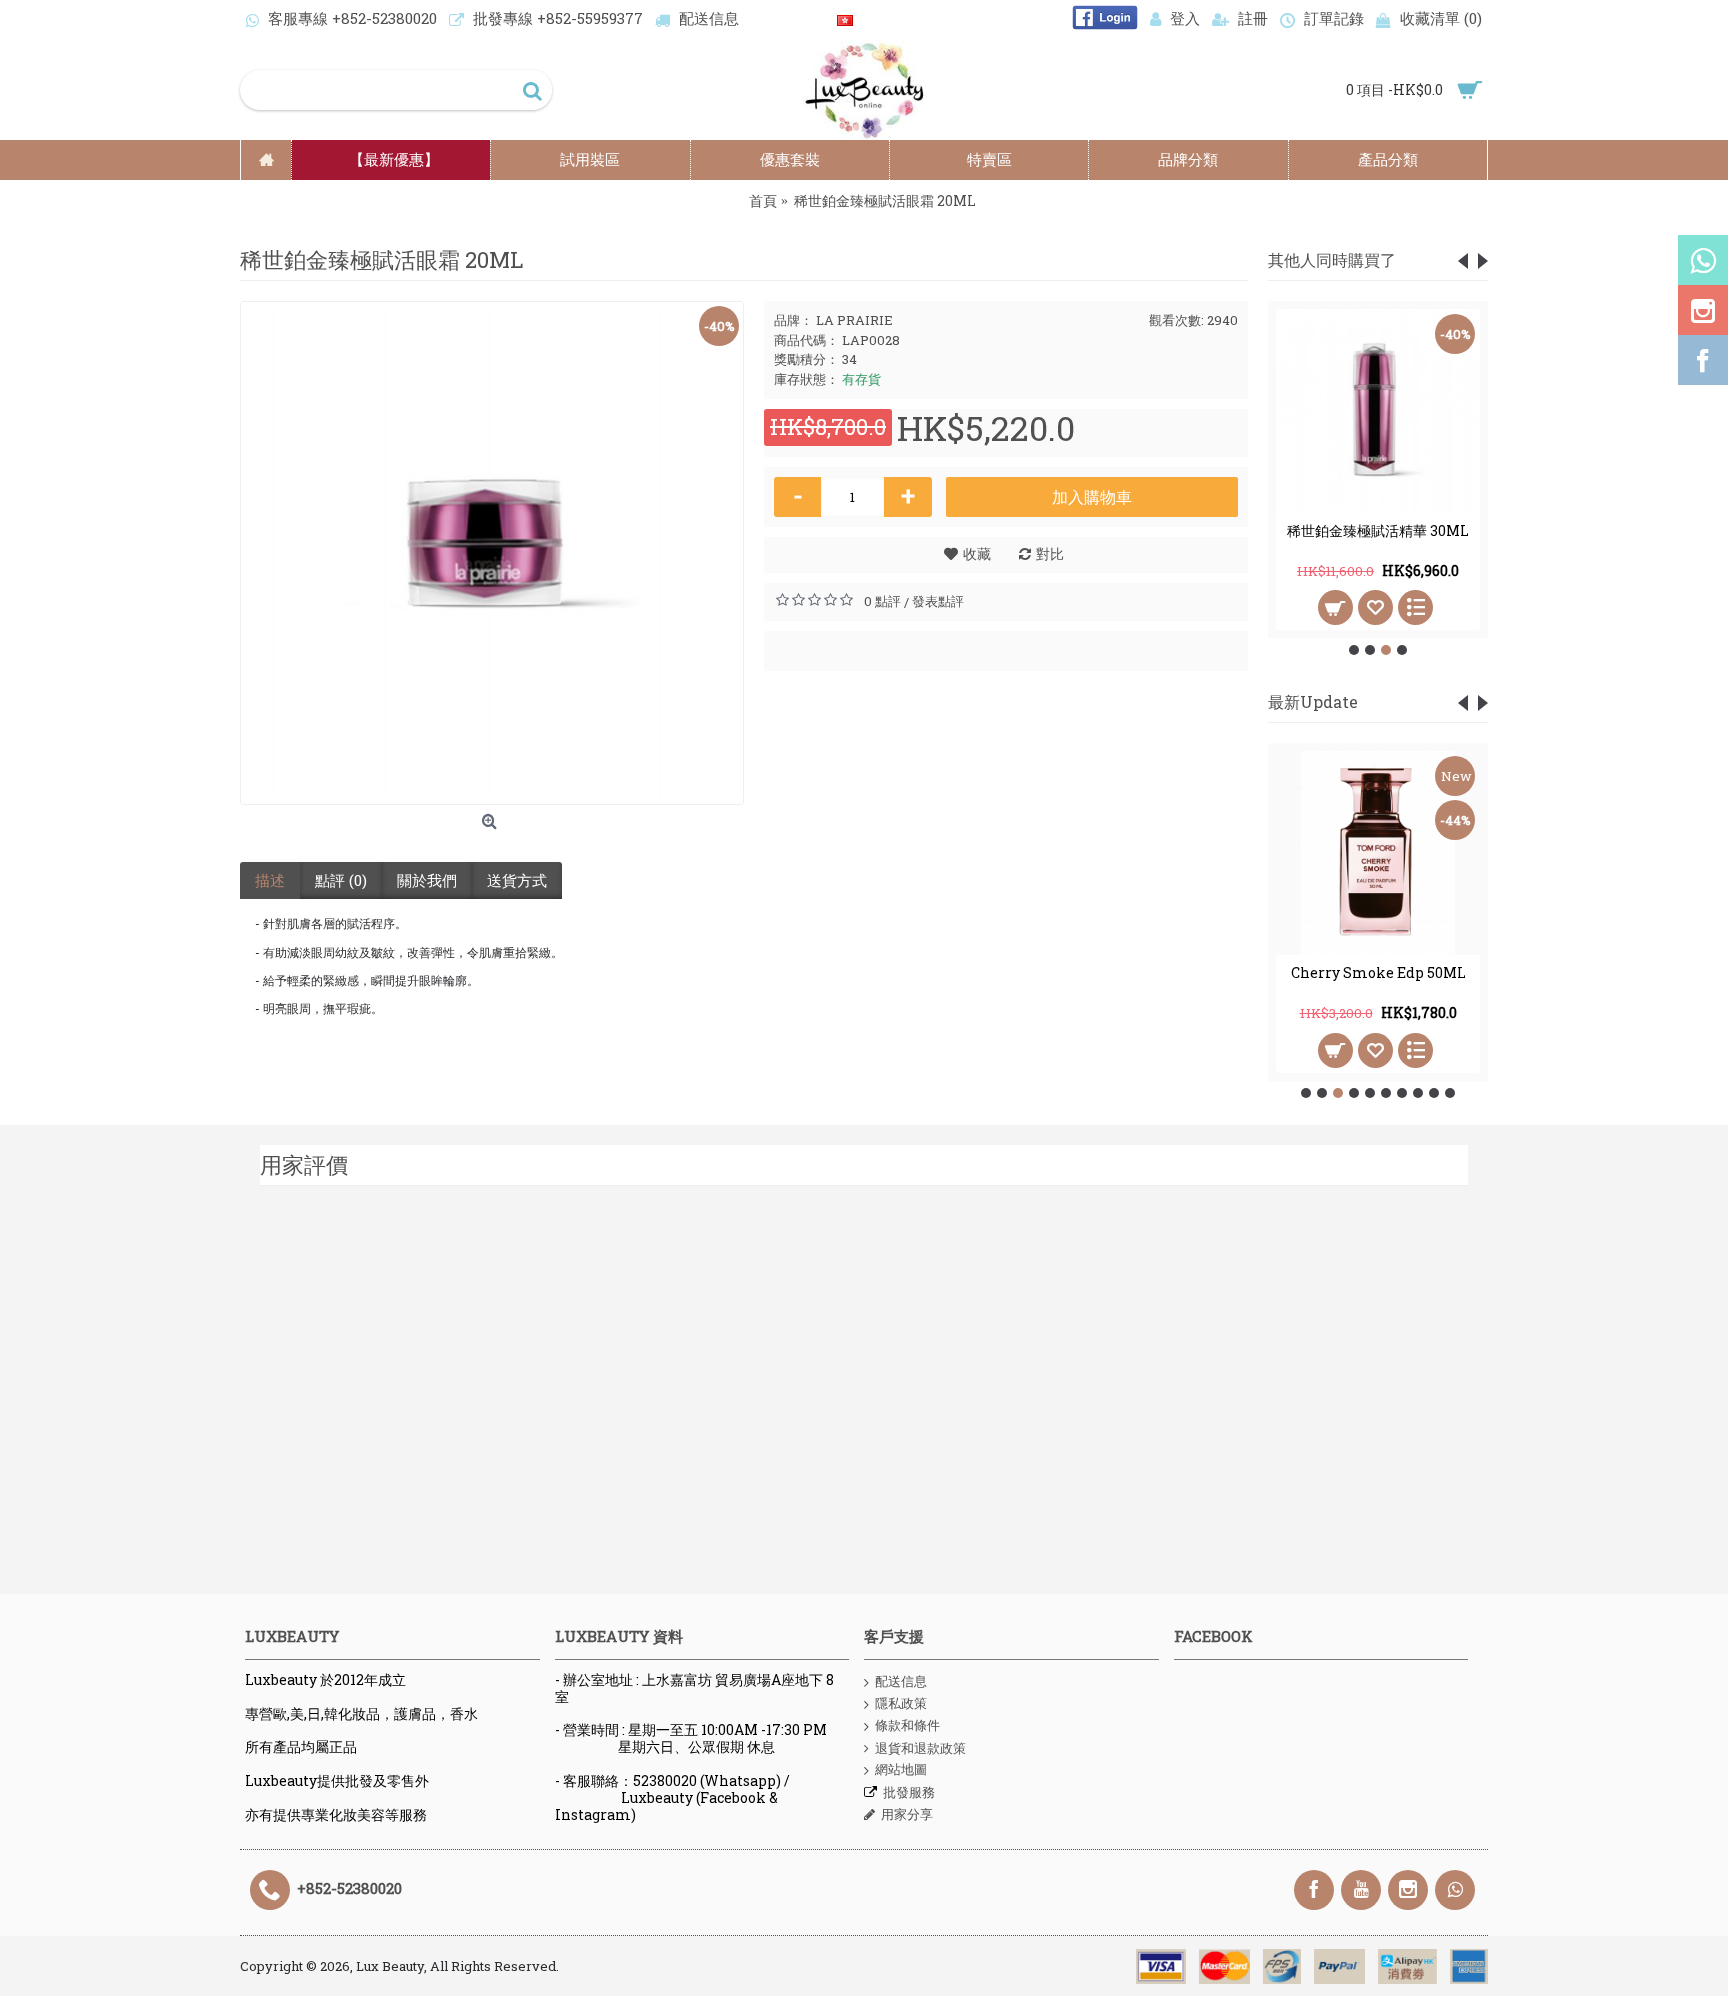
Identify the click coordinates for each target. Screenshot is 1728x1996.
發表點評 (938, 601)
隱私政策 (901, 1703)
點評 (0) (341, 880)
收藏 (977, 553)
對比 (1050, 553)
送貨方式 (517, 880)
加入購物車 (1092, 496)
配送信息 (901, 1681)
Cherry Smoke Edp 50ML (1378, 972)
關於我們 (427, 880)
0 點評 (882, 601)
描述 (270, 880)
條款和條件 (907, 1725)
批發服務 (909, 1792)
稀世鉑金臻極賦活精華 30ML (1378, 530)
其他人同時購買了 (1332, 259)
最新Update (1313, 701)
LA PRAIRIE (854, 320)
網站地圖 (901, 1769)
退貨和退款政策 (920, 1748)
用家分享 (907, 1814)
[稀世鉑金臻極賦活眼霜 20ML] (492, 553)
